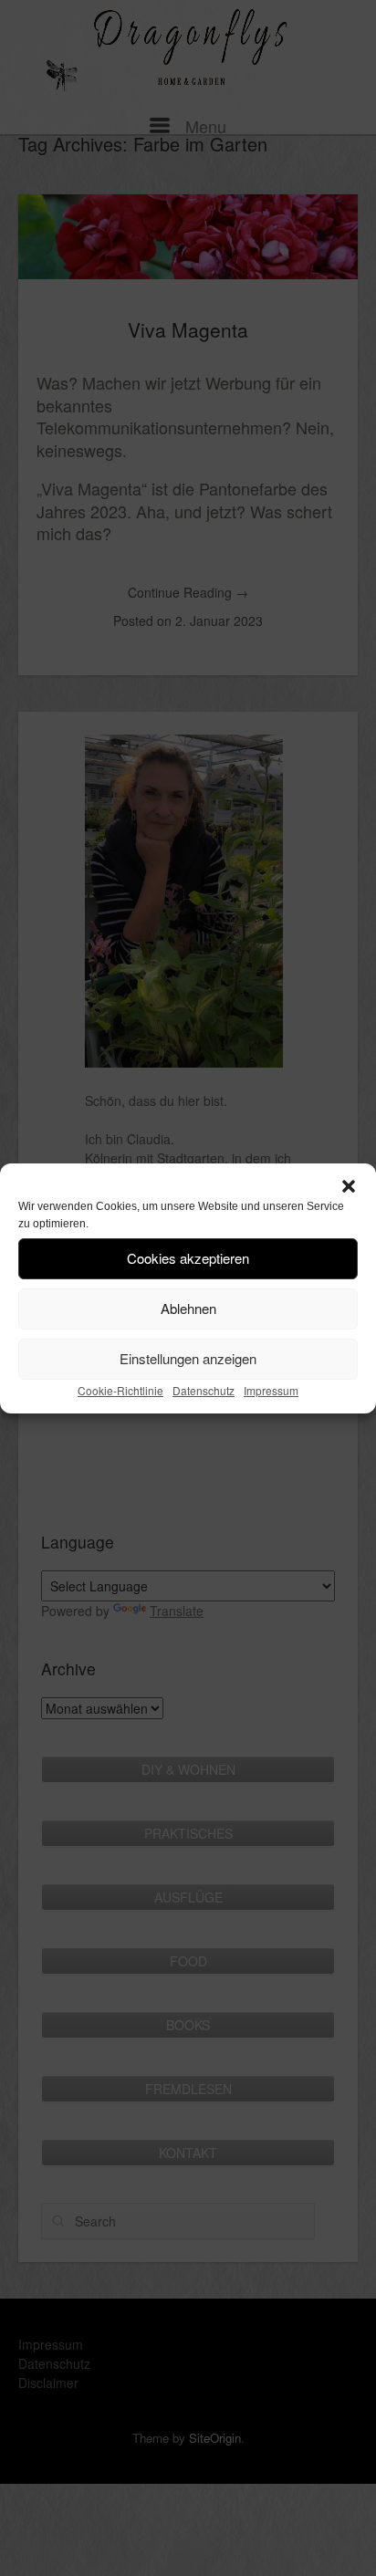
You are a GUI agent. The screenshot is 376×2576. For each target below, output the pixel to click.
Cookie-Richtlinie (120, 1390)
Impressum (271, 1390)
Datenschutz (204, 1390)
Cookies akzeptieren (188, 1258)
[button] (349, 1186)
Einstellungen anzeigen (188, 1358)
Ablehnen (188, 1308)
